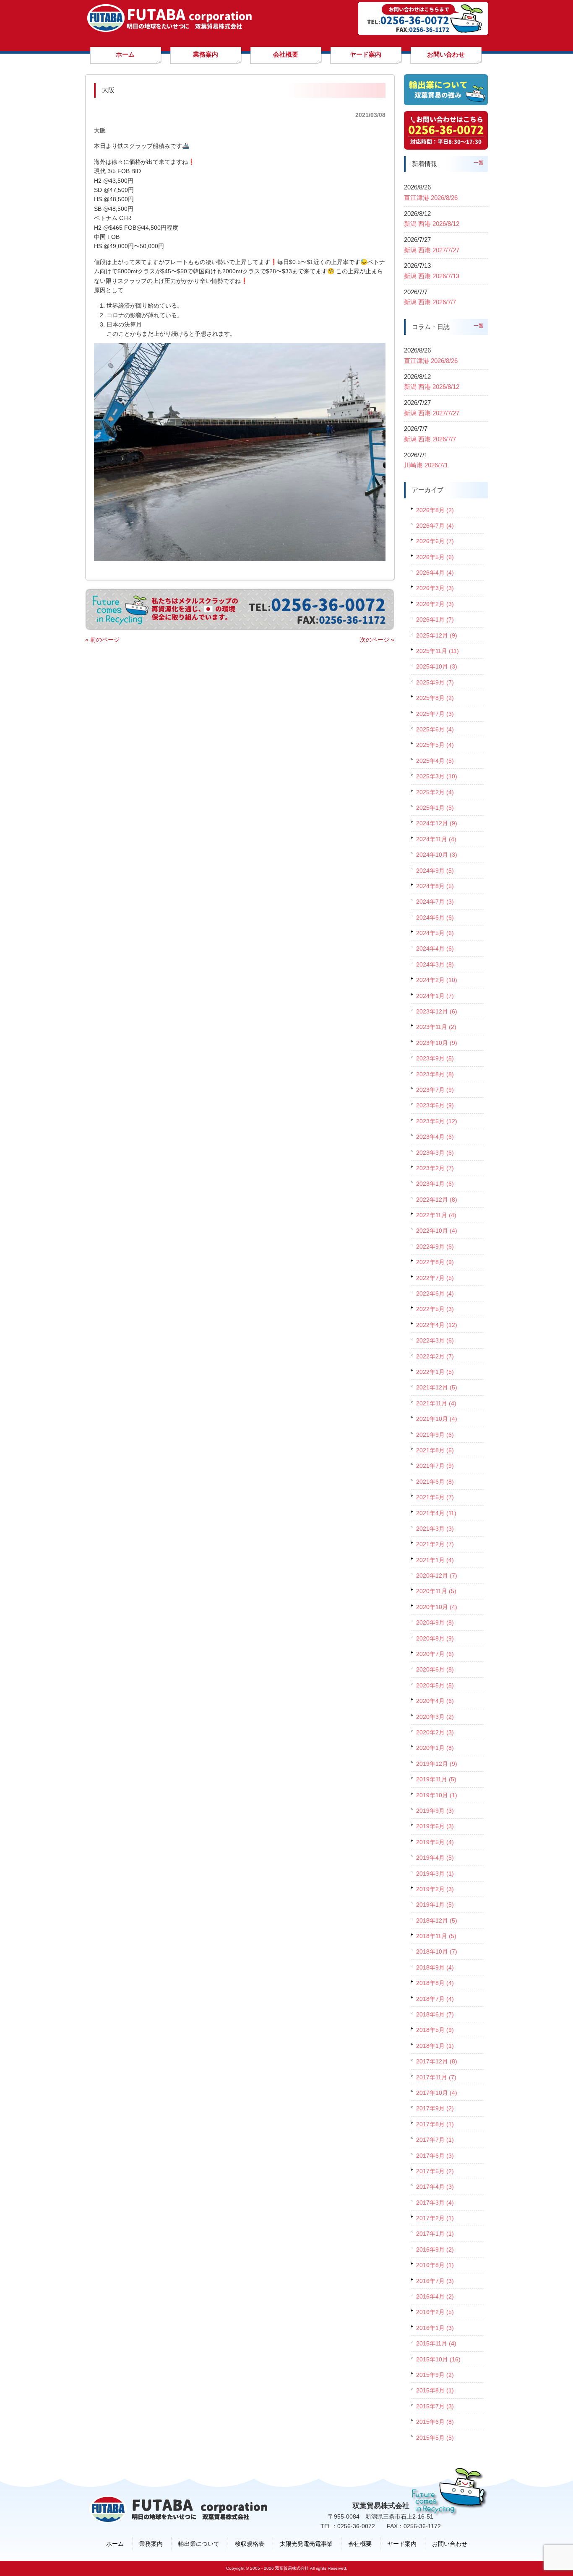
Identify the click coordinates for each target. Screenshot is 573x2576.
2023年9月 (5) (435, 1058)
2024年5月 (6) (435, 933)
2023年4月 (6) (435, 1137)
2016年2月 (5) (435, 2312)
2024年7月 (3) (435, 902)
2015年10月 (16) (438, 2359)
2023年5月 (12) (437, 1121)
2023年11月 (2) (436, 1027)
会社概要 (360, 2544)
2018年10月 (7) (437, 1951)
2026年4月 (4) (435, 573)
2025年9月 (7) (435, 682)
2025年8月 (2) (435, 698)
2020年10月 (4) (437, 1607)
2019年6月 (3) (435, 1826)
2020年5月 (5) (435, 1685)
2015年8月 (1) (435, 2390)
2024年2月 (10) (437, 980)
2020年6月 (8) (435, 1669)
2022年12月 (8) (437, 1200)
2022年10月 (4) (437, 1231)
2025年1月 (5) (435, 808)
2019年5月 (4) (435, 1842)
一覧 (479, 163)
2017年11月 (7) (436, 2077)
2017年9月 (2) (435, 2108)
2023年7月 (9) (435, 1090)
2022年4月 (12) (437, 1325)
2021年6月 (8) (435, 1482)
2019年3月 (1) (435, 1874)
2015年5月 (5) (435, 2438)
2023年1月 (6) (435, 1184)
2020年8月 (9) (435, 1638)
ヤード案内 (402, 2544)
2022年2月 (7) (435, 1356)
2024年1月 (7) (435, 996)
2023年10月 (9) (437, 1043)
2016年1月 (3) (435, 2328)
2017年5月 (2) (435, 2171)
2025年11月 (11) (438, 651)
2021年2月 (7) (435, 1544)
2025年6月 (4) (435, 729)
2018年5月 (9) (435, 2030)
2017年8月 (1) (435, 2124)
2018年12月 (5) (437, 1920)
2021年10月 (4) (437, 1419)
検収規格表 (250, 2544)
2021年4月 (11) (436, 1513)
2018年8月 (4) (435, 1983)
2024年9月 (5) (435, 871)
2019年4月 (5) (435, 1858)
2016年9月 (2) (435, 2249)
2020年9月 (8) (435, 1622)
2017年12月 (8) (437, 2061)
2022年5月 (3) (435, 1309)
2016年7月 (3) (435, 2281)
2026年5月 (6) (435, 557)
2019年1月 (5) (435, 1905)
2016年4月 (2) (435, 2296)
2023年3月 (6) (435, 1153)
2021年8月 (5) (435, 1450)
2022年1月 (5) (435, 1372)
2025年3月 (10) (437, 776)
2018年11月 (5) (436, 1936)
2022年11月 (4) (436, 1215)
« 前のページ (102, 640)
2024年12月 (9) (437, 823)
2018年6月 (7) (435, 2014)
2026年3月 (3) (435, 588)
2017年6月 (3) (435, 2156)
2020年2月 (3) (435, 1732)
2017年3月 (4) (435, 2203)
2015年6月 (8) (435, 2422)
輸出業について (199, 2544)
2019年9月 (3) (435, 1811)
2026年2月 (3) (435, 604)
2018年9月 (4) (435, 1967)
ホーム (115, 2544)
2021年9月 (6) (435, 1435)
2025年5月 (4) (435, 745)
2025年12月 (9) (437, 635)
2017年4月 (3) (435, 2187)
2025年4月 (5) (435, 761)
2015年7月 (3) (435, 2406)
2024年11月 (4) (436, 839)
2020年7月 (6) (435, 1654)
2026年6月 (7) (435, 541)
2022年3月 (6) (435, 1340)
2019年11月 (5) (436, 1779)
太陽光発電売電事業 (306, 2544)
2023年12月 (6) (437, 1011)
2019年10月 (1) (437, 1795)
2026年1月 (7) (435, 619)
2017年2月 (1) (435, 2218)
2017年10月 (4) (437, 2093)
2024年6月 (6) (435, 917)
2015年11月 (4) (436, 2343)
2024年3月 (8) (435, 964)
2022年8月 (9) (435, 1262)
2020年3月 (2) (435, 1717)
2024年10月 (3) (437, 855)
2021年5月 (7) (435, 1497)
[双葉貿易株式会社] (169, 29)
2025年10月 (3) (437, 666)
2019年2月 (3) (435, 1889)
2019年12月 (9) (437, 1764)
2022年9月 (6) (435, 1247)
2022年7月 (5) (435, 1278)
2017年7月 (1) (435, 2140)
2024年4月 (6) (435, 949)
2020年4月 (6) (435, 1701)
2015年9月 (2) (435, 2375)
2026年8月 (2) (435, 510)
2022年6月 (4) (435, 1293)
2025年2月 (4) (435, 792)
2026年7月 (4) (435, 526)
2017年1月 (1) (435, 2234)
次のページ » (377, 640)
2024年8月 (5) (435, 886)
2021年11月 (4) (436, 1403)
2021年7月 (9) (435, 1466)
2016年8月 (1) (435, 2265)
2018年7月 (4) (435, 1999)
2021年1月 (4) (435, 1560)
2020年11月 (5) (436, 1591)
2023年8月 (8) (435, 1074)
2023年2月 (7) (435, 1168)
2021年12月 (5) (437, 1387)
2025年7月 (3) (435, 714)
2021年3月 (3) (435, 1529)
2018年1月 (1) (435, 2046)
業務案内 (151, 2544)
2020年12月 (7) (437, 1576)
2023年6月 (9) (435, 1105)
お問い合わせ (450, 2544)
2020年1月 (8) (435, 1748)
